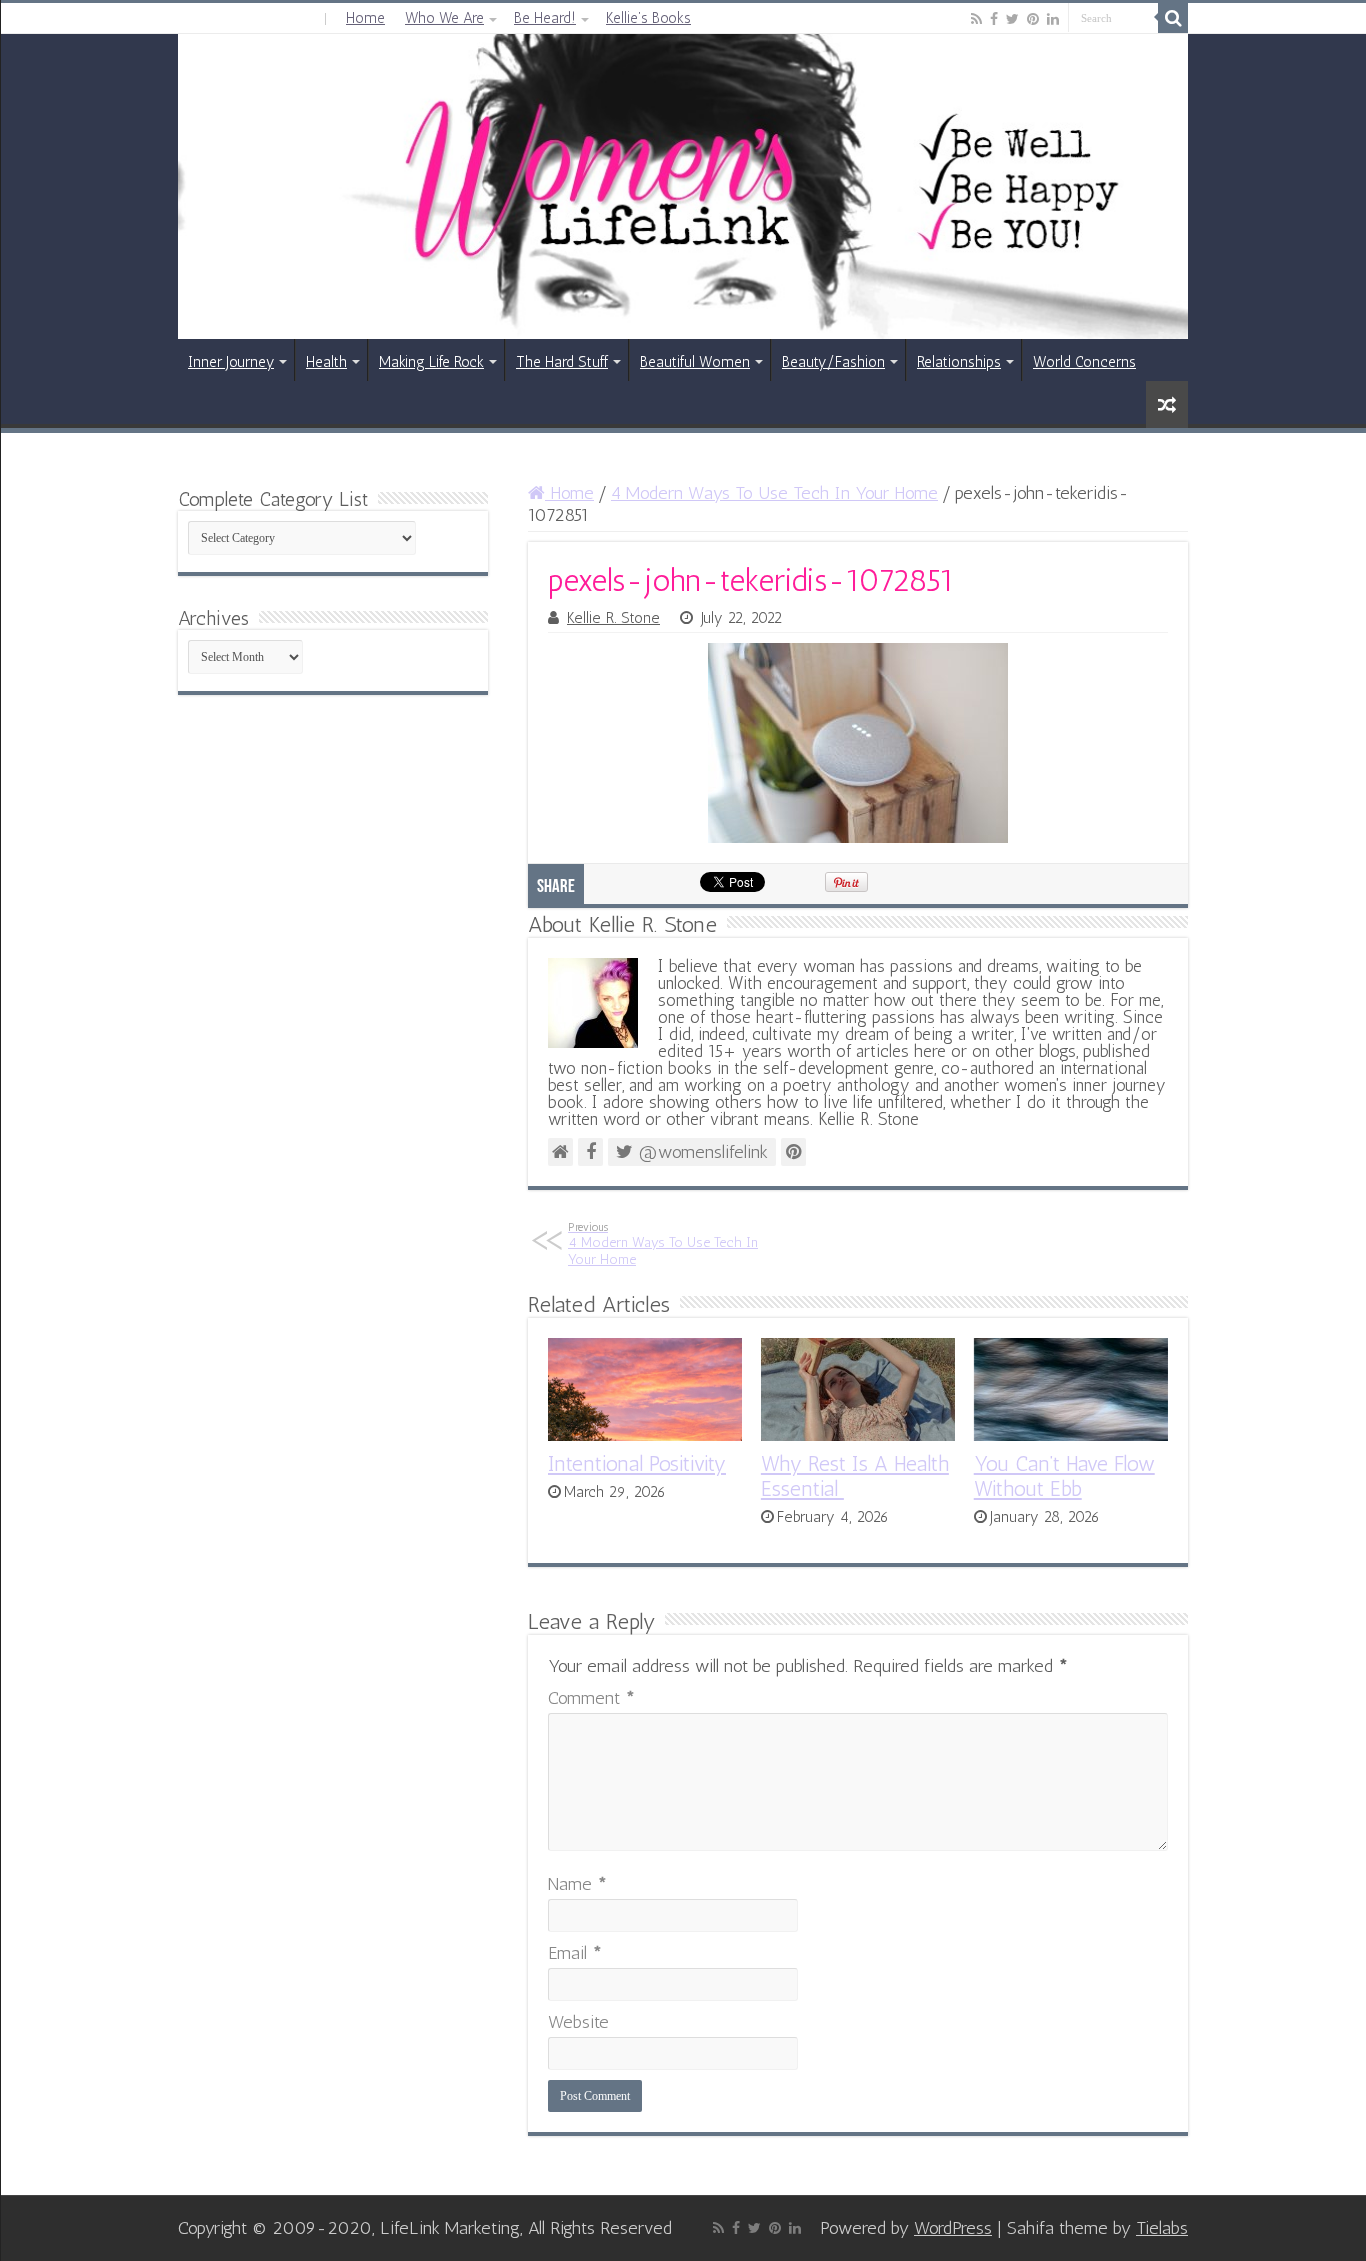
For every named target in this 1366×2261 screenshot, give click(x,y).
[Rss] (976, 19)
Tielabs (1162, 2228)
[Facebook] (994, 19)
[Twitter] (1012, 19)
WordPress (953, 2228)
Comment (591, 1698)
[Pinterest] (1033, 19)
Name (577, 1884)
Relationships (959, 362)
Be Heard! (545, 18)
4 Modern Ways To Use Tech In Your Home (774, 493)
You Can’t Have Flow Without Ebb (1064, 1476)
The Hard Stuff (562, 362)
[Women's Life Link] (683, 186)
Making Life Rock (431, 362)
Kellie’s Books (648, 18)
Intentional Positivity (637, 1463)
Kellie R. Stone (613, 618)
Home (365, 18)
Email (575, 1953)
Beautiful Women (695, 362)
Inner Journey (231, 362)
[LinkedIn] (1053, 19)
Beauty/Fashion (833, 362)
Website (578, 2022)
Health (326, 362)
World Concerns (1084, 362)
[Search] (1173, 18)
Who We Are (444, 18)
